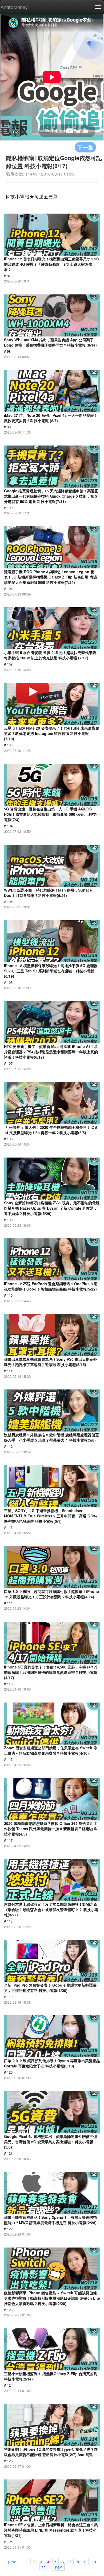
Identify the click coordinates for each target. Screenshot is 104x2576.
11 (44, 2567)
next (59, 2567)
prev (12, 2561)
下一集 (85, 147)
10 (94, 2561)
